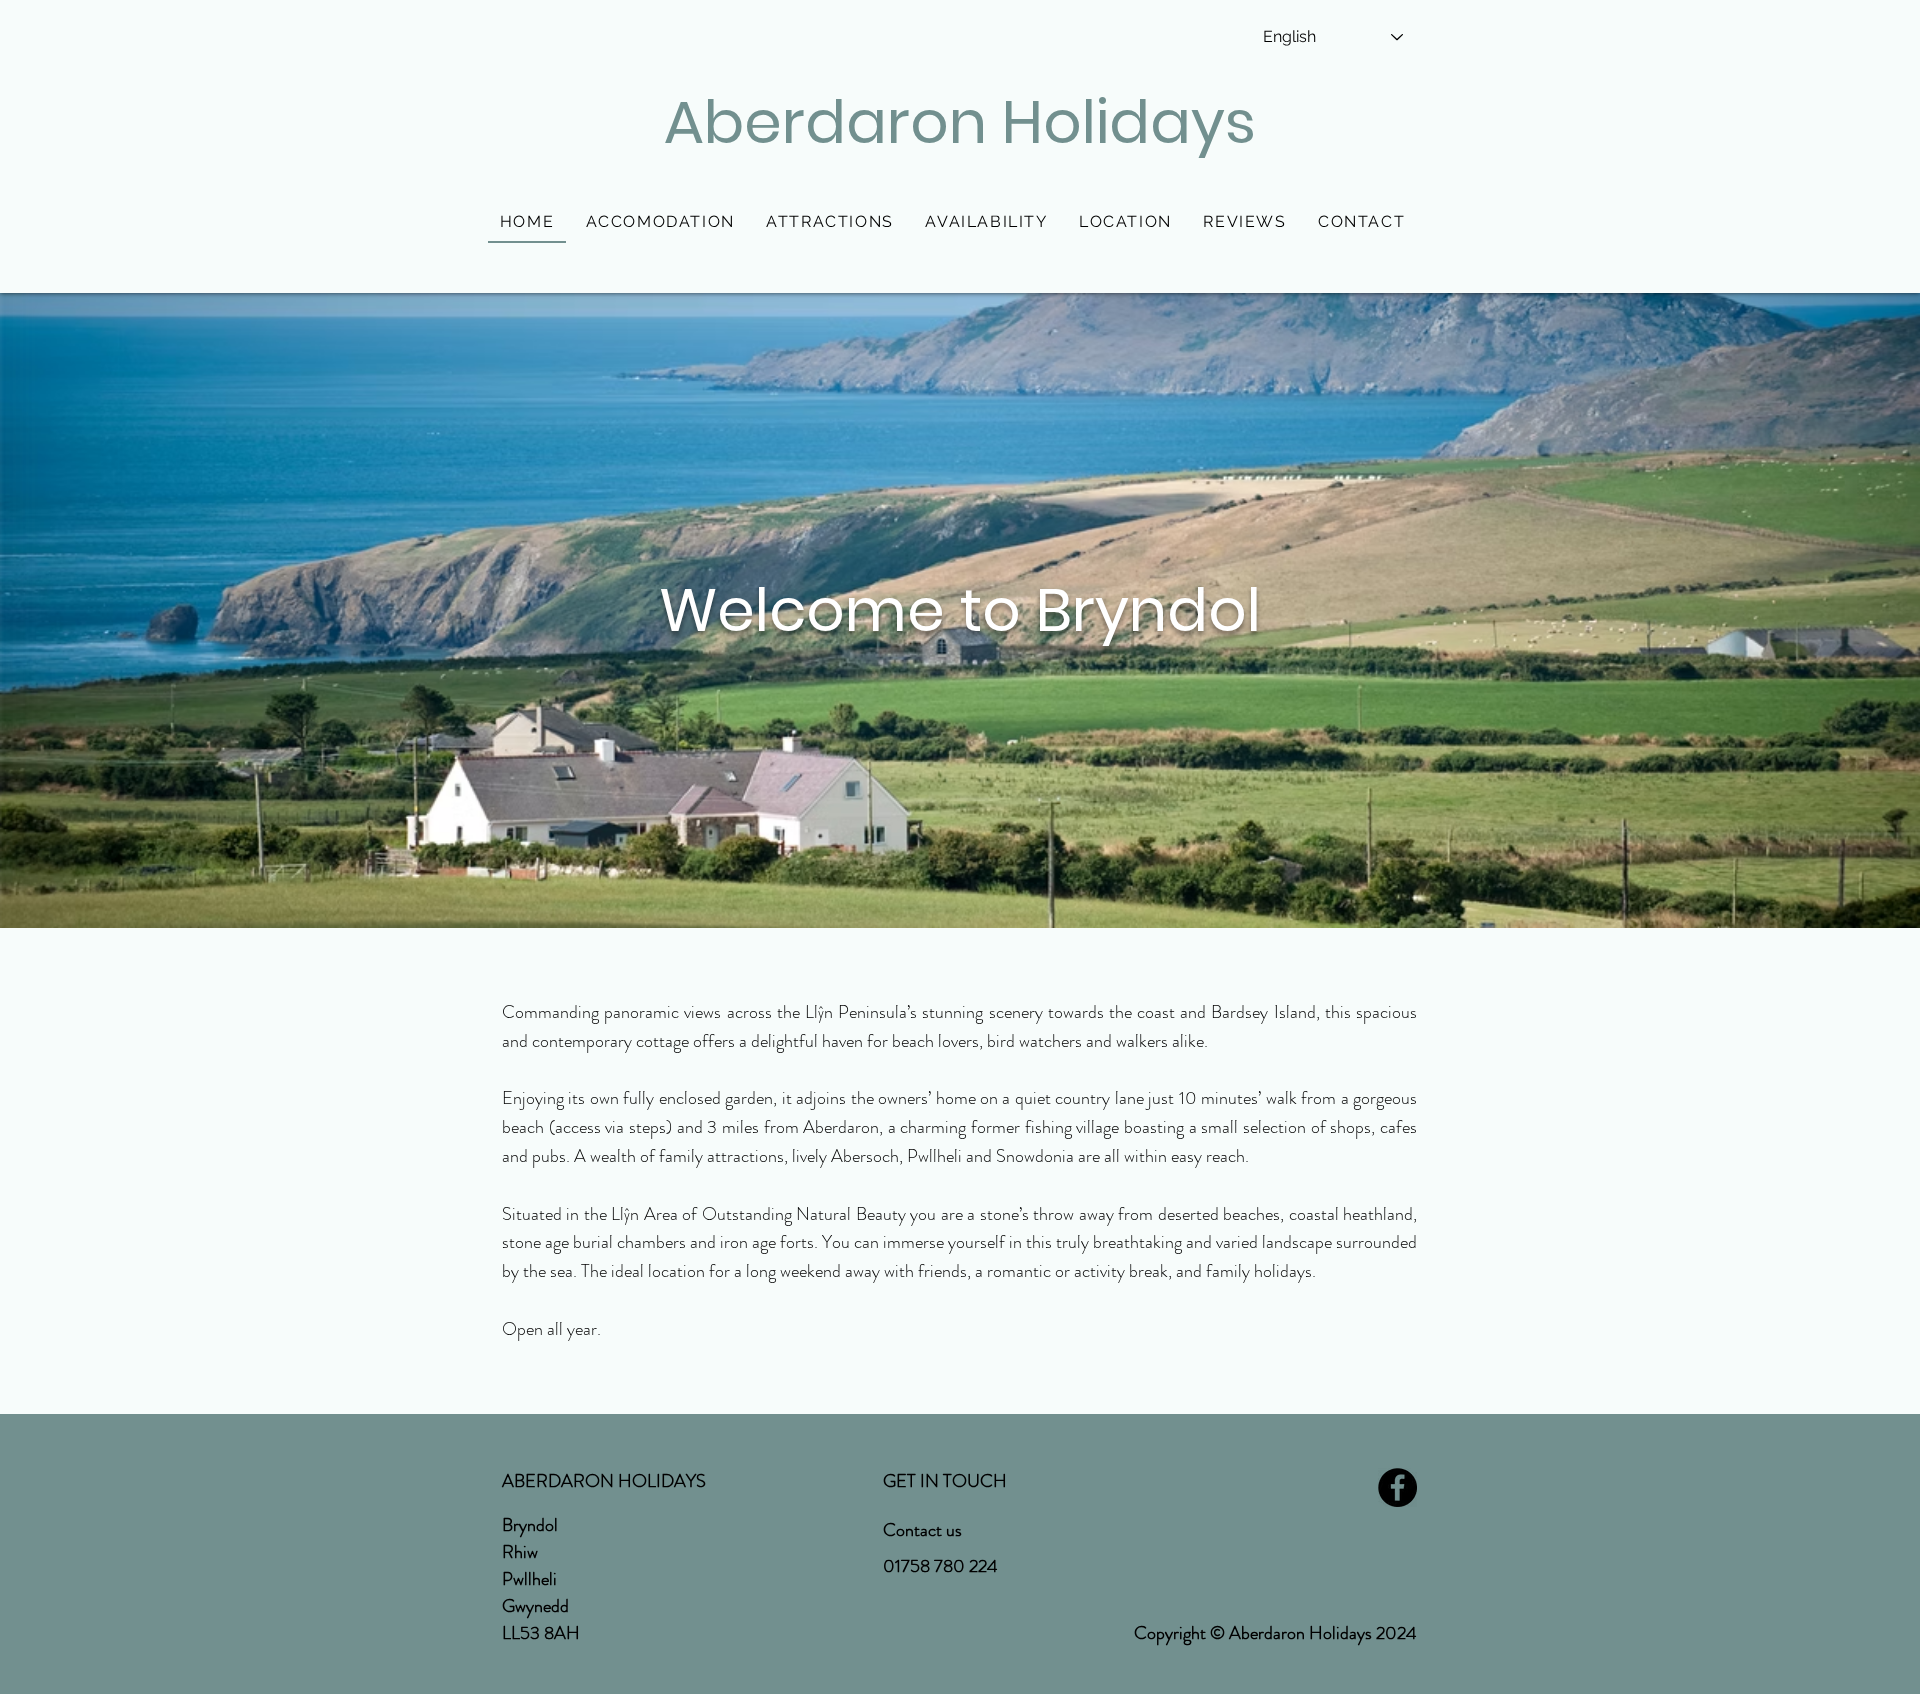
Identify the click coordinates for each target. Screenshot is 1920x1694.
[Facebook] (1397, 1487)
